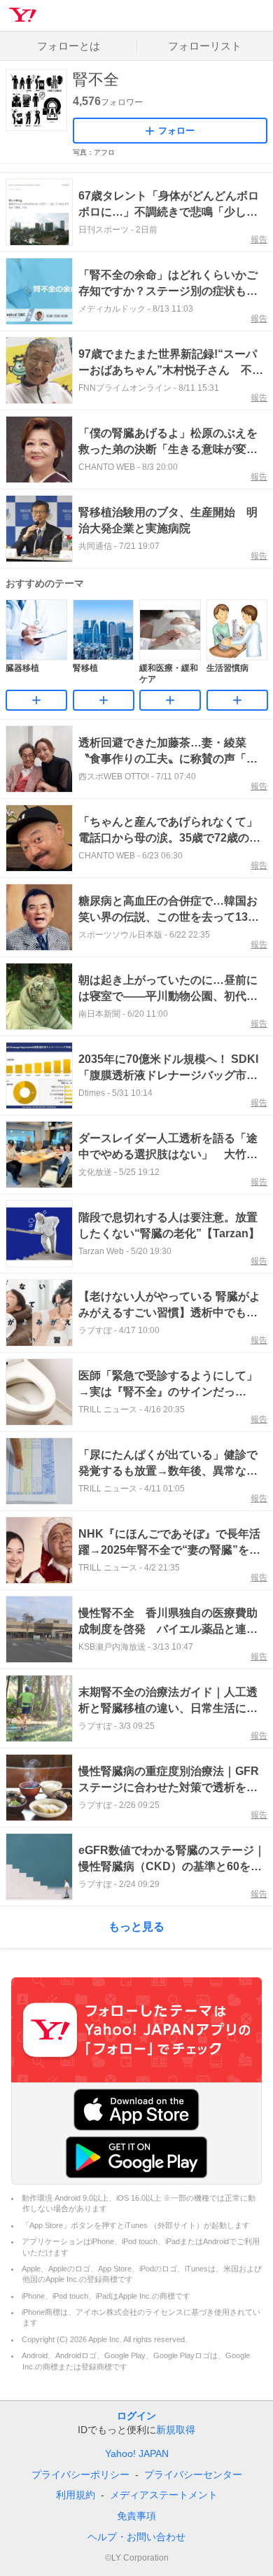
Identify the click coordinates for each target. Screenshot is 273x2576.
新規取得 (176, 2430)
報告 (259, 239)
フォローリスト (205, 46)
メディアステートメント (164, 2495)
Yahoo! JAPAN (137, 2453)
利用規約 (76, 2495)
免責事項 (136, 2516)
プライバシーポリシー (80, 2474)
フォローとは (69, 46)
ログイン (136, 2416)
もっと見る (136, 1927)
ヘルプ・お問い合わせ (136, 2537)
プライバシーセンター (193, 2474)
